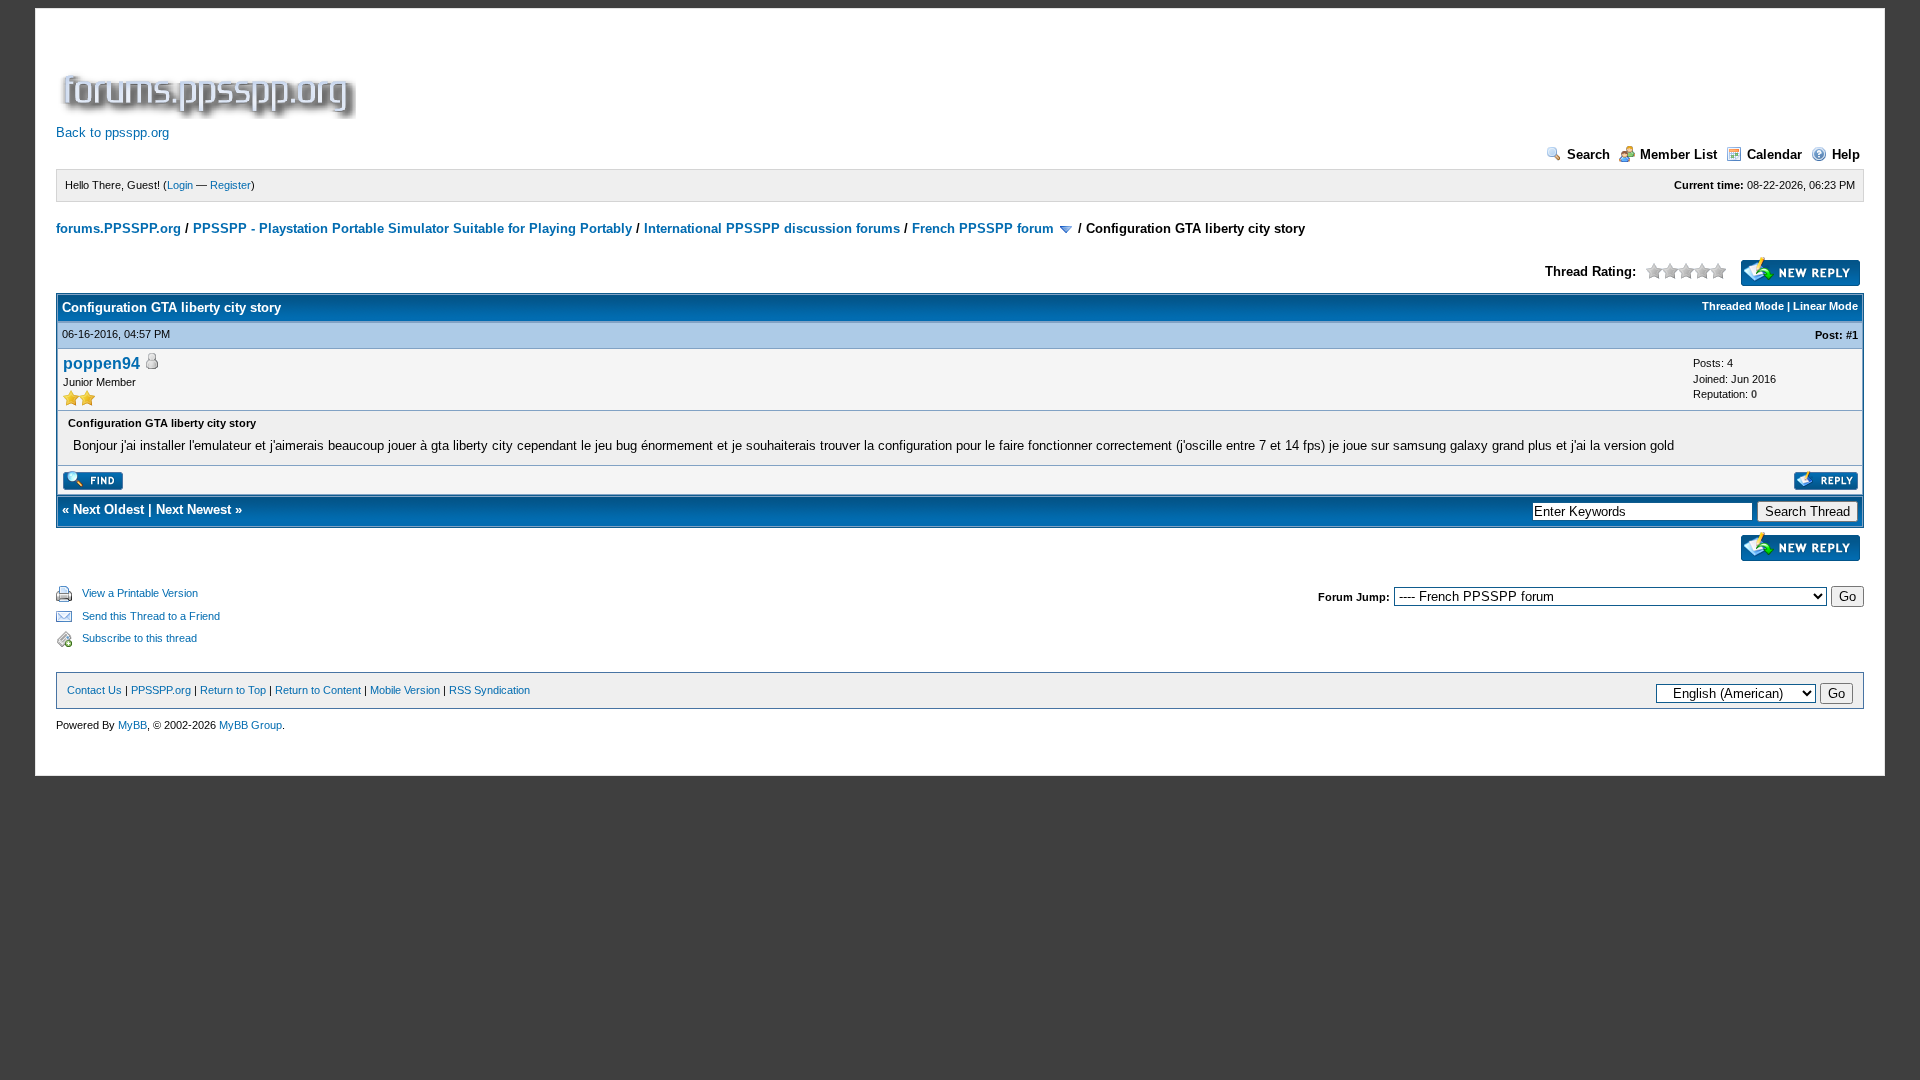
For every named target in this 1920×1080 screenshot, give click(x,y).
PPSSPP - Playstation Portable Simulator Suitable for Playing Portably (412, 228)
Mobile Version (405, 690)
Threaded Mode (1743, 306)
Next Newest (193, 509)
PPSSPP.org (161, 690)
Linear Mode (1825, 306)
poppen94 (101, 363)
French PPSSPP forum (983, 228)
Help (1846, 154)
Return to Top (233, 690)
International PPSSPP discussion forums (772, 228)
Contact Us (94, 690)
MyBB (132, 725)
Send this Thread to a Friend (151, 616)
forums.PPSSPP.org (118, 228)
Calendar (1774, 154)
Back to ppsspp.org (112, 132)
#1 (1852, 335)
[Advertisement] (724, 74)
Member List (1678, 154)
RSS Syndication (489, 690)
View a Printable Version (140, 593)
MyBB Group (250, 725)
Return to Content (318, 690)
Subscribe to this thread (139, 638)
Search (1588, 154)
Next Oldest (108, 509)
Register (230, 185)
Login (180, 185)
